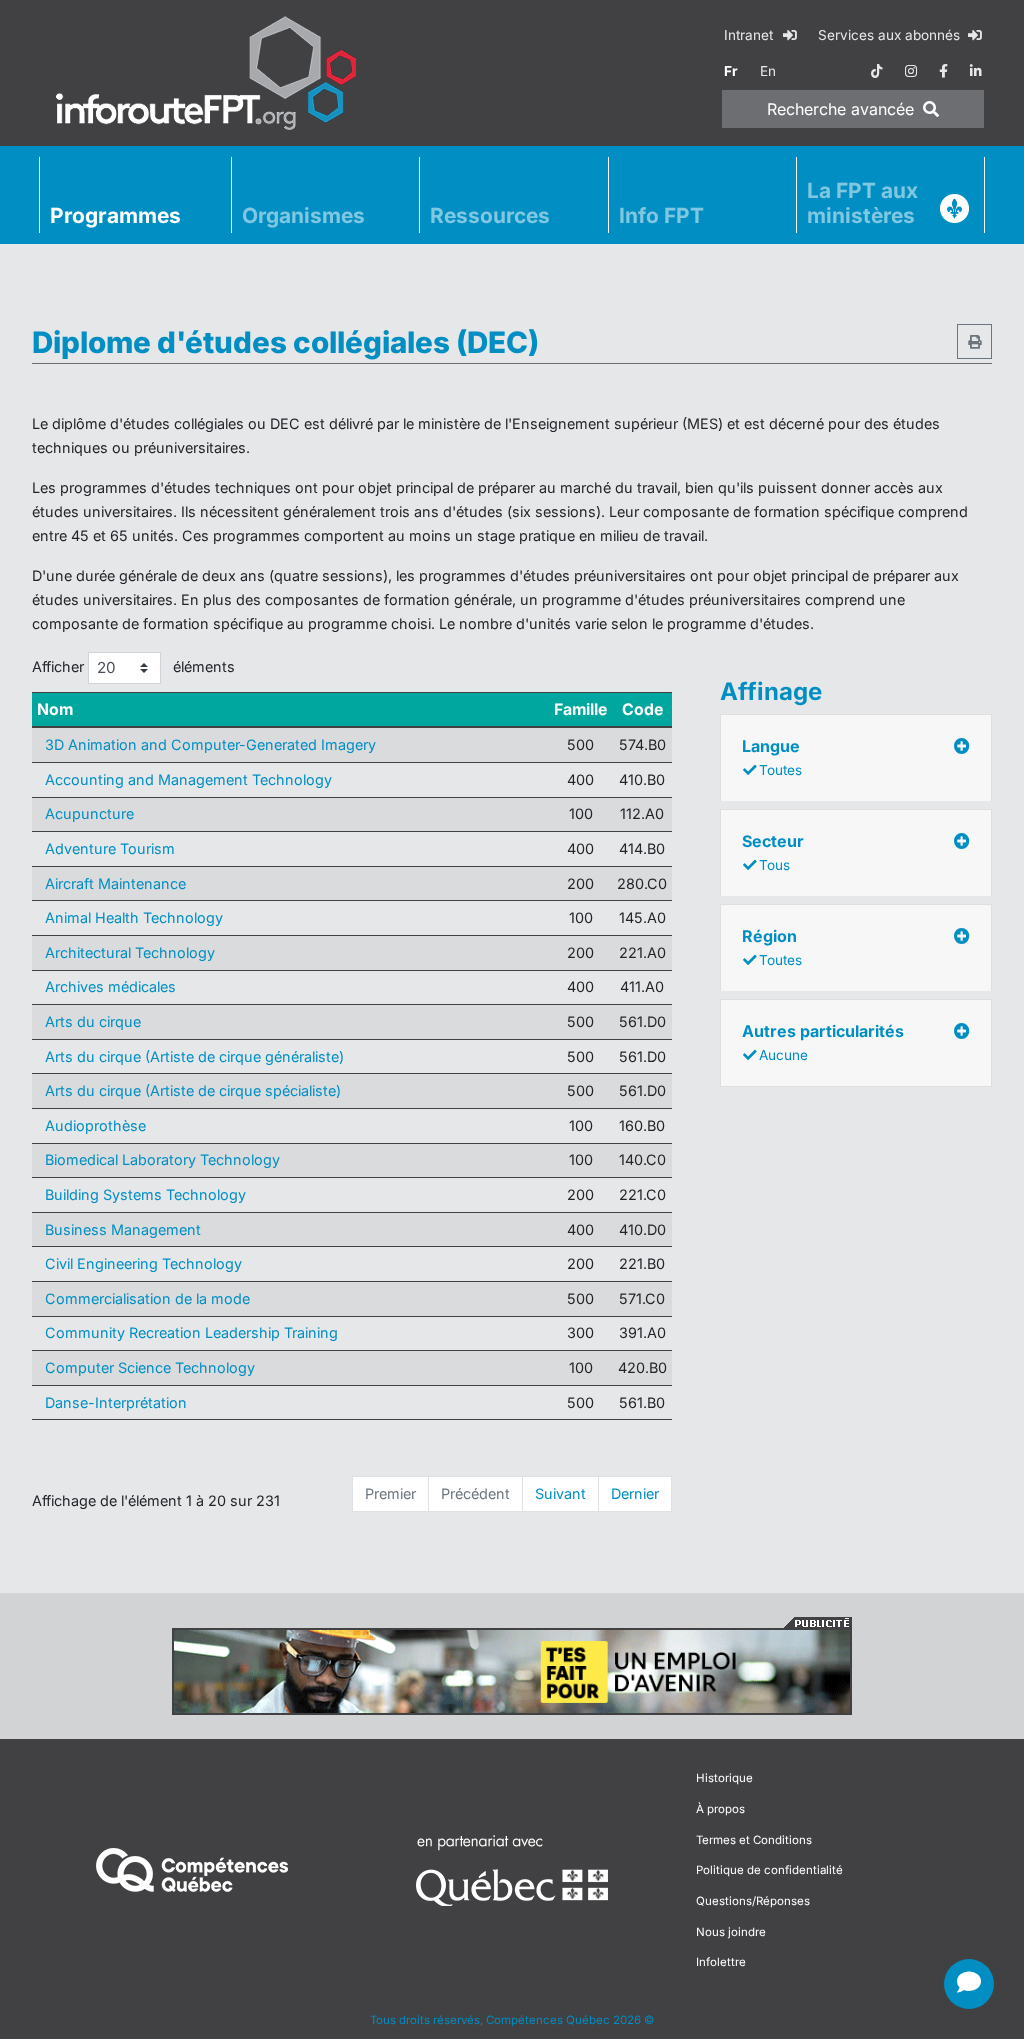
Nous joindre (731, 1932)
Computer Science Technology (150, 1367)
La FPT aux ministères (862, 203)
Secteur (773, 852)
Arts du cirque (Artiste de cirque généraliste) (194, 1056)
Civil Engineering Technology (143, 1263)
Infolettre (721, 1962)
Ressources (490, 215)
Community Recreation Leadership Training (191, 1332)
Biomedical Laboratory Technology (162, 1159)
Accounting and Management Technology (188, 779)
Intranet (750, 35)
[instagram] (911, 71)
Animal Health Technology (134, 917)
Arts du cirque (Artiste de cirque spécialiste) (193, 1090)
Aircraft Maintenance (115, 883)
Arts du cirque (93, 1021)
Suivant (560, 1493)
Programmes (115, 215)
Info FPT (661, 215)
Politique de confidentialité (769, 1870)
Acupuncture (89, 813)
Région (772, 947)
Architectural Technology (130, 952)
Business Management (123, 1229)
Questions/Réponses (753, 1901)
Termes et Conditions (754, 1840)
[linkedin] (976, 71)
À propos (720, 1809)
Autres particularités (823, 1042)
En (768, 71)
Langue (772, 757)
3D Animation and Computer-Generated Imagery (210, 744)
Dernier (635, 1493)
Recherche (840, 109)
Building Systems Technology (145, 1194)
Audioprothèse (95, 1125)
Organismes (303, 215)
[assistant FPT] (969, 1984)
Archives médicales (110, 986)
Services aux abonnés (891, 35)
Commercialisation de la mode (147, 1298)
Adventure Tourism (110, 848)
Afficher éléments (133, 666)
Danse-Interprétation (116, 1402)
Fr (731, 71)
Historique (724, 1778)
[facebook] (943, 71)
